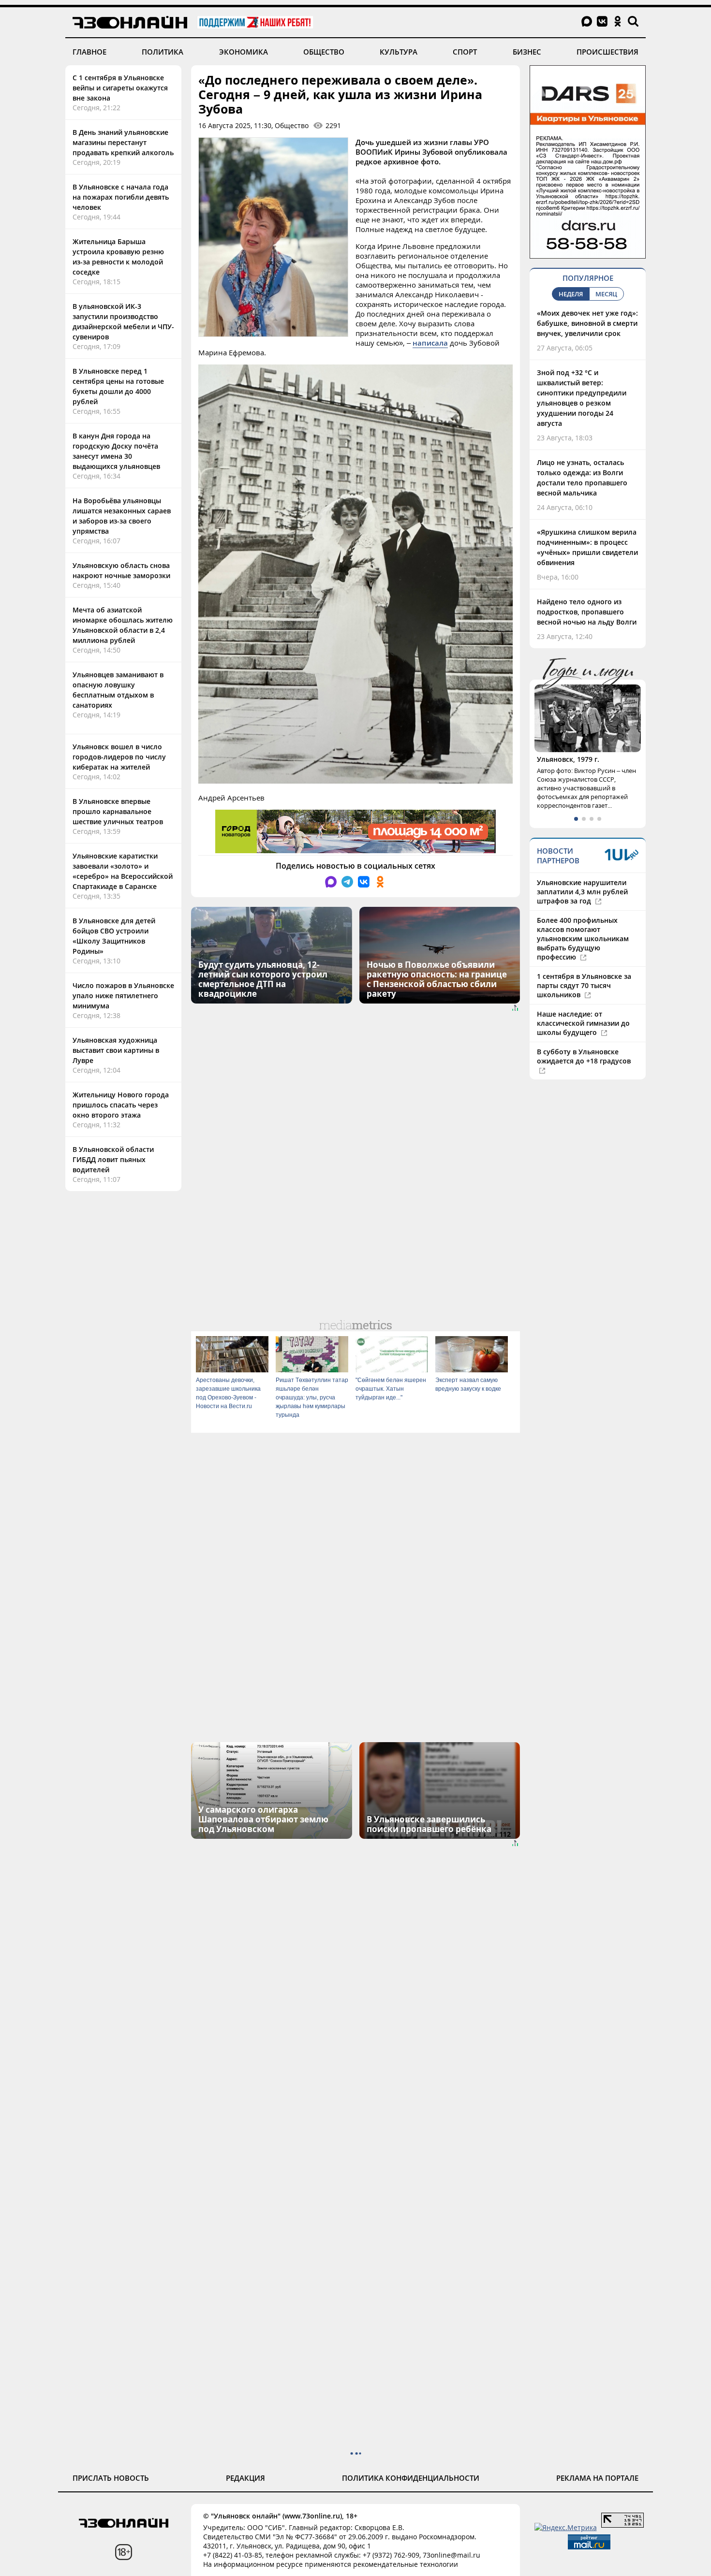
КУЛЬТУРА (399, 52)
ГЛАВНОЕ (89, 52)
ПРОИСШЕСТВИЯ (607, 52)
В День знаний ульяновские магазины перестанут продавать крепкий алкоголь (123, 142)
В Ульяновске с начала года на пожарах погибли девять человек (121, 197)
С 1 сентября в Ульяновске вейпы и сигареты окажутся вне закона (120, 88)
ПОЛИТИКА (163, 52)
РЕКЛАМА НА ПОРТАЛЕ (597, 2478)
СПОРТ (465, 52)
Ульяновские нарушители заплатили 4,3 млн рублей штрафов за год (582, 892)
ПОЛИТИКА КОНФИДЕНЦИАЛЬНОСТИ (411, 2478)
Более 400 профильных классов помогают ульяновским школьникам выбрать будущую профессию (583, 939)
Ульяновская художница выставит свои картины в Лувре (116, 1050)
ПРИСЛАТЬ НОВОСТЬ (111, 2478)
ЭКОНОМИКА (244, 52)
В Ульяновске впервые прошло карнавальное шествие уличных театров (118, 811)
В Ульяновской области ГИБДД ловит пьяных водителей (113, 1159)
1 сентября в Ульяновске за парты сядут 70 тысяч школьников (584, 985)
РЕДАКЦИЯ (245, 2478)
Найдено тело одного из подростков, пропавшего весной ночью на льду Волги (587, 612)
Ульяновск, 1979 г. (568, 759)
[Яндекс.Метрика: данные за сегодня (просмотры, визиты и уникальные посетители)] (566, 2527)
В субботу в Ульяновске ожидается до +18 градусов (584, 1056)
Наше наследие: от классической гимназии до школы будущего (583, 1023)
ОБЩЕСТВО (324, 52)
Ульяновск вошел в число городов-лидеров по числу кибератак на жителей (119, 757)
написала (430, 343)
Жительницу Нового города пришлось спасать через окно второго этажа (121, 1105)
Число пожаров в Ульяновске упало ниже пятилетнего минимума (123, 996)
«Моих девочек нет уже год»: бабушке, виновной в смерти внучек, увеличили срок (587, 323)
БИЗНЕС (527, 52)
